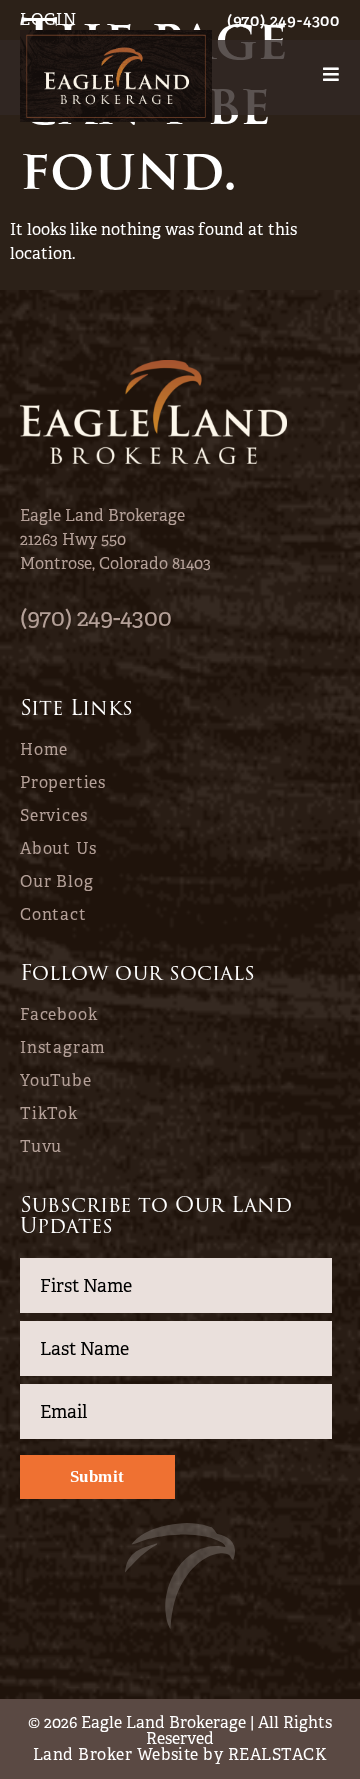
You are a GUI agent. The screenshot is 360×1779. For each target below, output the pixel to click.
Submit (97, 1476)
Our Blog (56, 882)
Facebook (58, 1015)
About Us (58, 849)
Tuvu (41, 1147)
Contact (53, 915)
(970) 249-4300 (283, 20)
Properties (63, 783)
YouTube (56, 1081)
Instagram (63, 1048)
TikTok (49, 1114)
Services (53, 816)
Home (44, 750)
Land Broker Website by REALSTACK (180, 1754)
